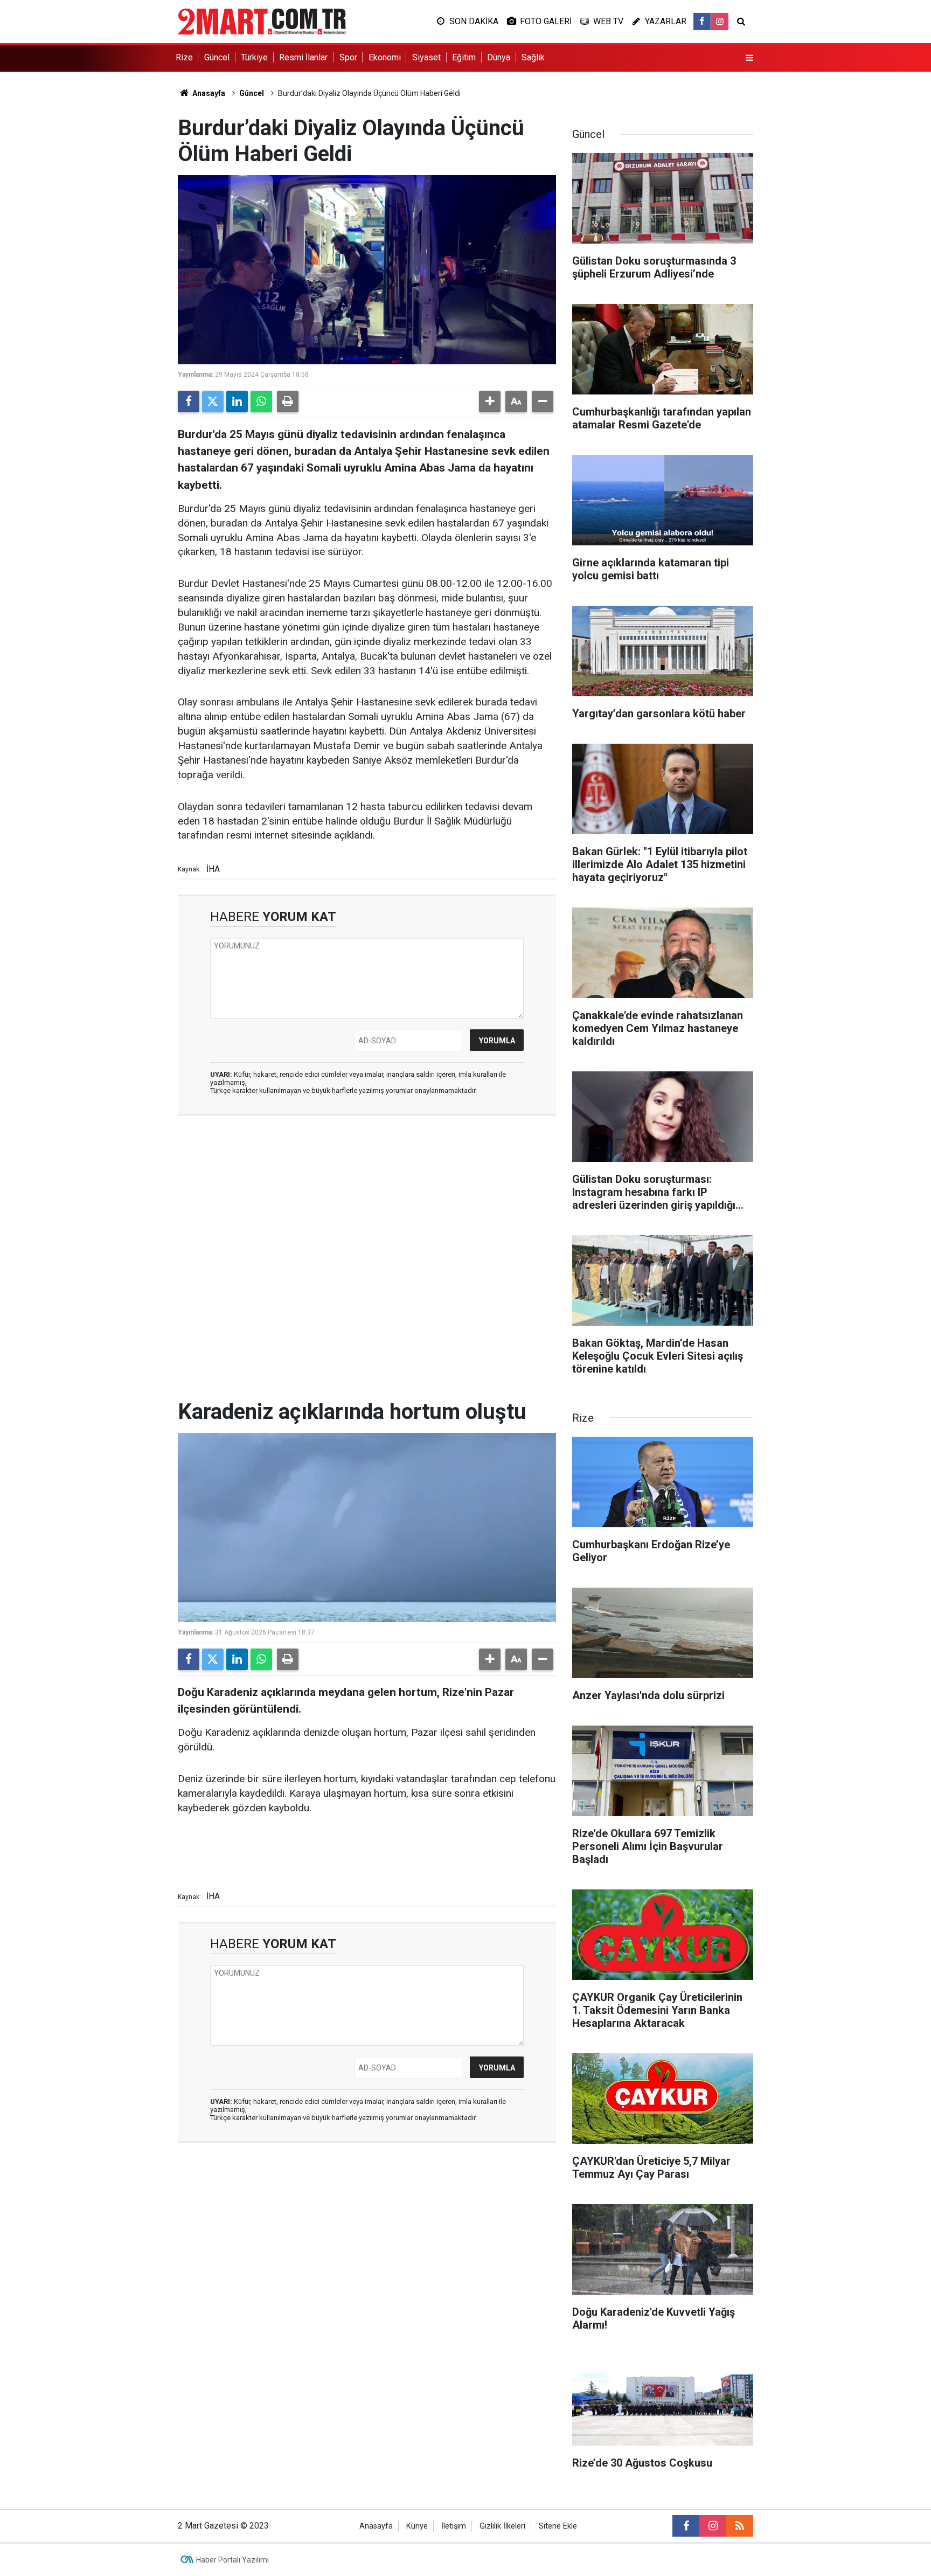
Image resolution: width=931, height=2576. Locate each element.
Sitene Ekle (558, 2526)
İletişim (454, 2526)
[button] (490, 401)
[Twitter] (213, 401)
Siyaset (426, 57)
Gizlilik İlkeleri (502, 2526)
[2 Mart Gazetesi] (262, 21)
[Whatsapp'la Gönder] (261, 401)
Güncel (217, 57)
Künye (417, 2526)
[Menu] (749, 58)
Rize (184, 57)
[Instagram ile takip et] (720, 22)
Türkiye (254, 57)
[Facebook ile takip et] (702, 22)
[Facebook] (189, 401)
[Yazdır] (288, 401)
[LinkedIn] (237, 401)
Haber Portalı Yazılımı (232, 2560)
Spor (348, 57)
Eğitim (464, 57)
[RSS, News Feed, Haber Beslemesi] (740, 2526)
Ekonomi (385, 57)
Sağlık (533, 57)
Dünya (499, 57)
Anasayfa (208, 93)
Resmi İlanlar (303, 57)
